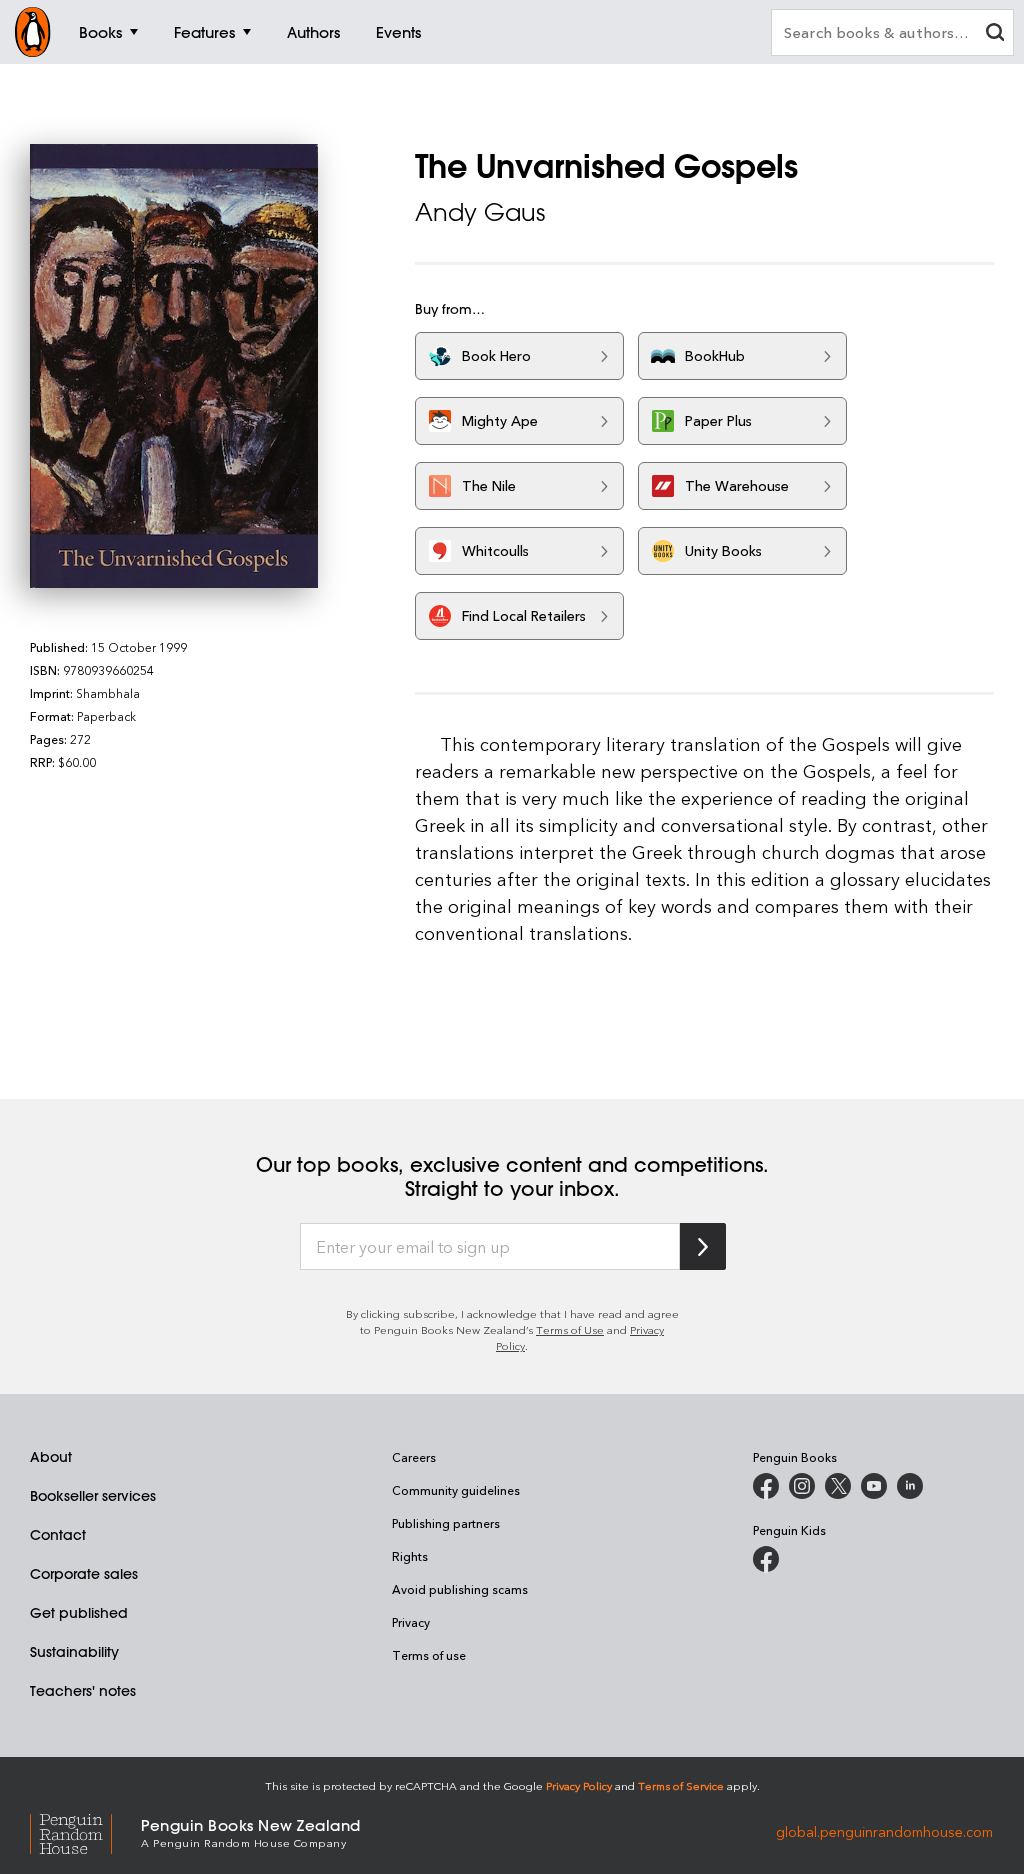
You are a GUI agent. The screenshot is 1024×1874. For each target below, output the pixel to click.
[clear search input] (995, 34)
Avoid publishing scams (460, 1589)
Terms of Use (570, 1329)
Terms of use (429, 1655)
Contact (58, 1535)
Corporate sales (84, 1574)
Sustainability (74, 1652)
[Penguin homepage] (33, 32)
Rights (410, 1556)
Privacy (411, 1622)
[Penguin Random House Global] (85, 1831)
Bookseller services (93, 1496)
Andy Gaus (480, 212)
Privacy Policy (579, 1785)
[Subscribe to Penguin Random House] (703, 1246)
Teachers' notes (83, 1691)
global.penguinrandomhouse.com (884, 1831)
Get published (79, 1613)
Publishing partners (446, 1523)
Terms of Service (681, 1785)
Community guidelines (456, 1490)
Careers (414, 1457)
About (51, 1457)
